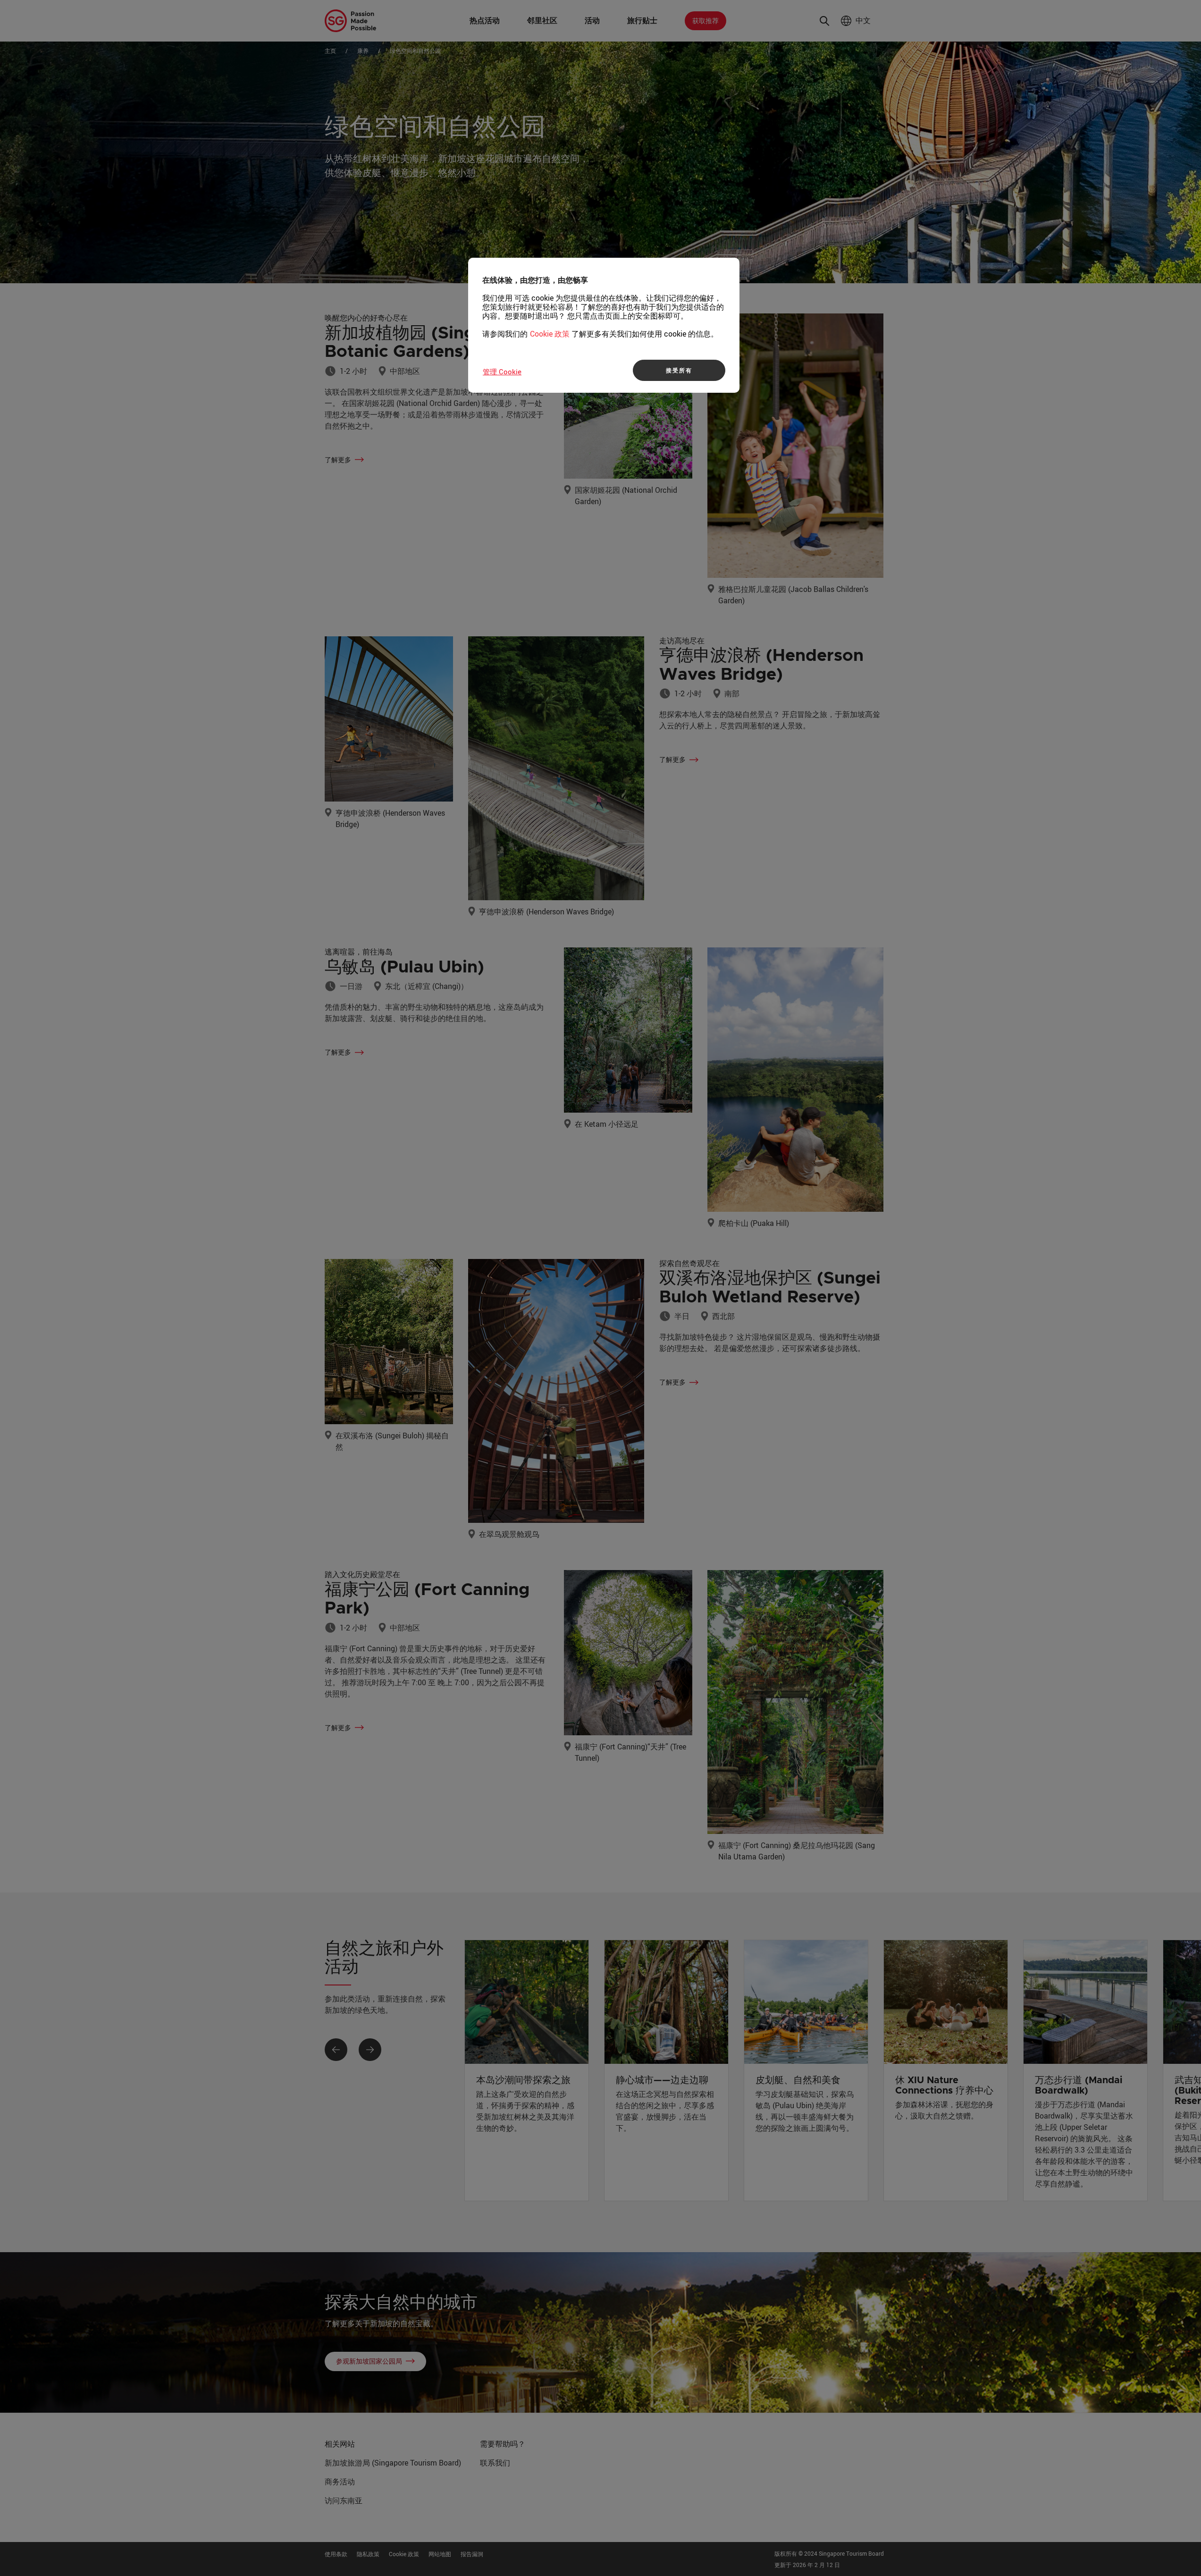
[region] (604, 325)
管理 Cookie (502, 372)
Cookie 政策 (550, 334)
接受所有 (679, 370)
